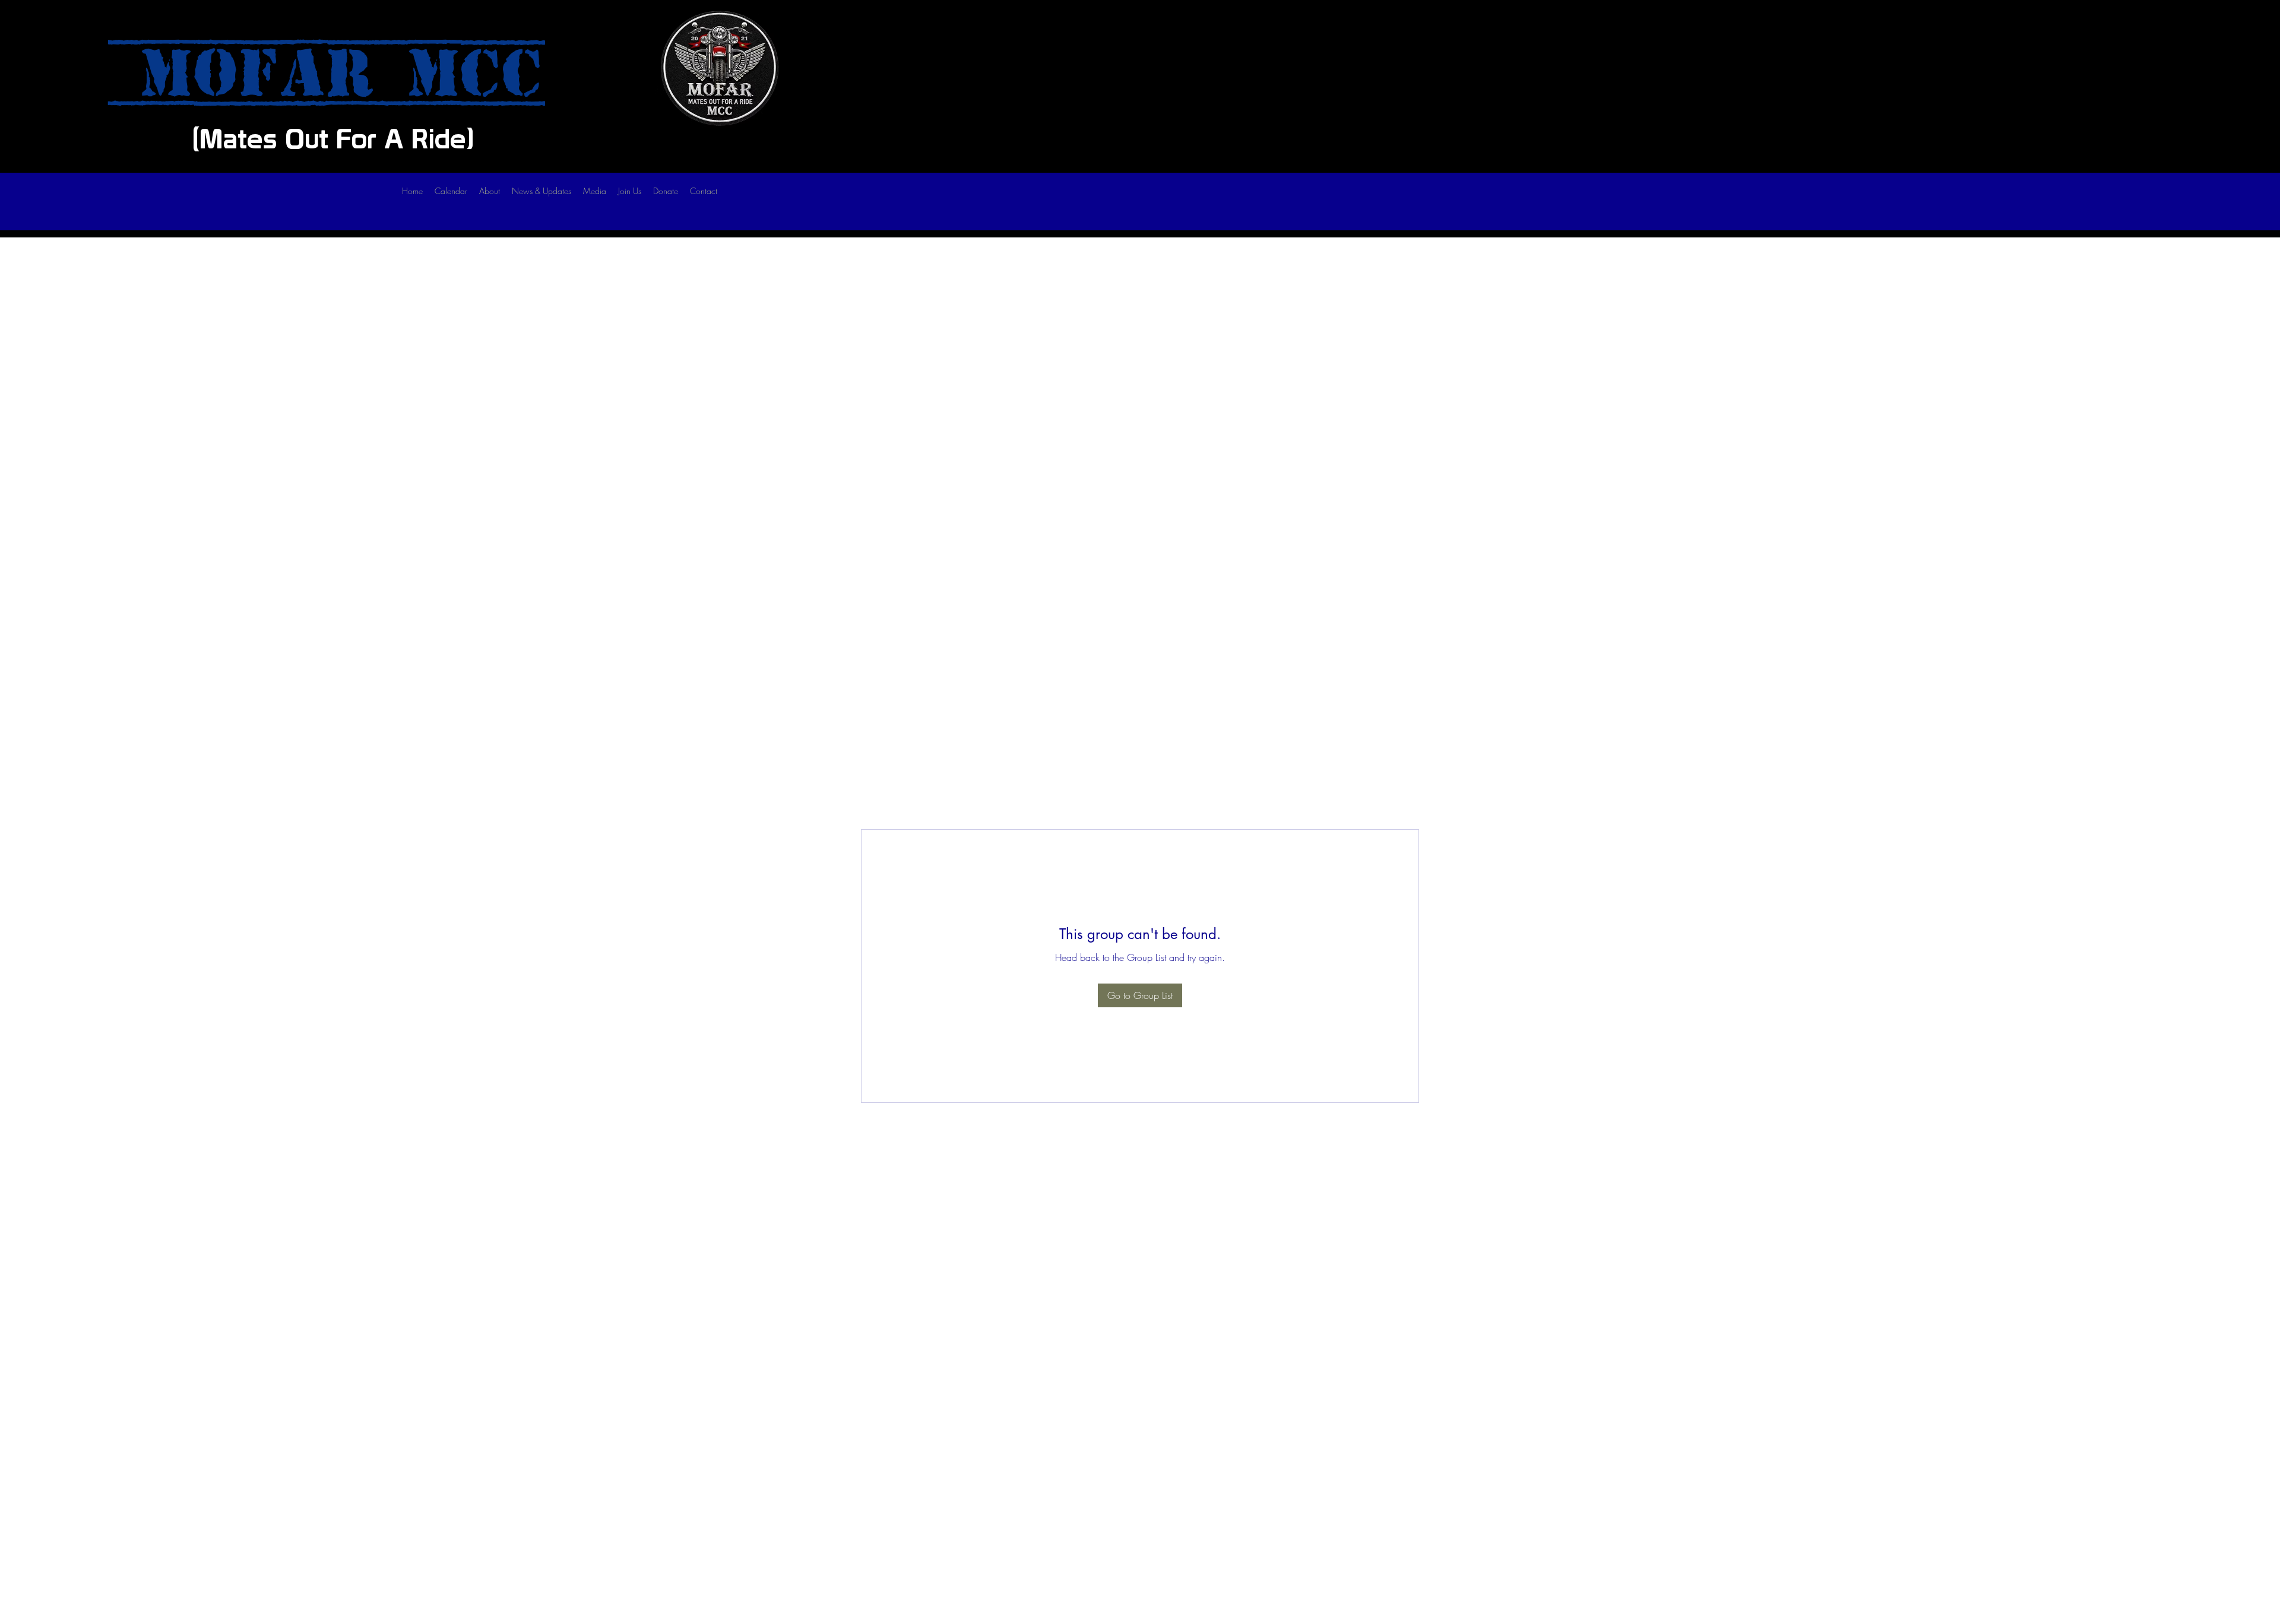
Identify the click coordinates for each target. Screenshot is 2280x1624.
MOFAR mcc (327, 74)
